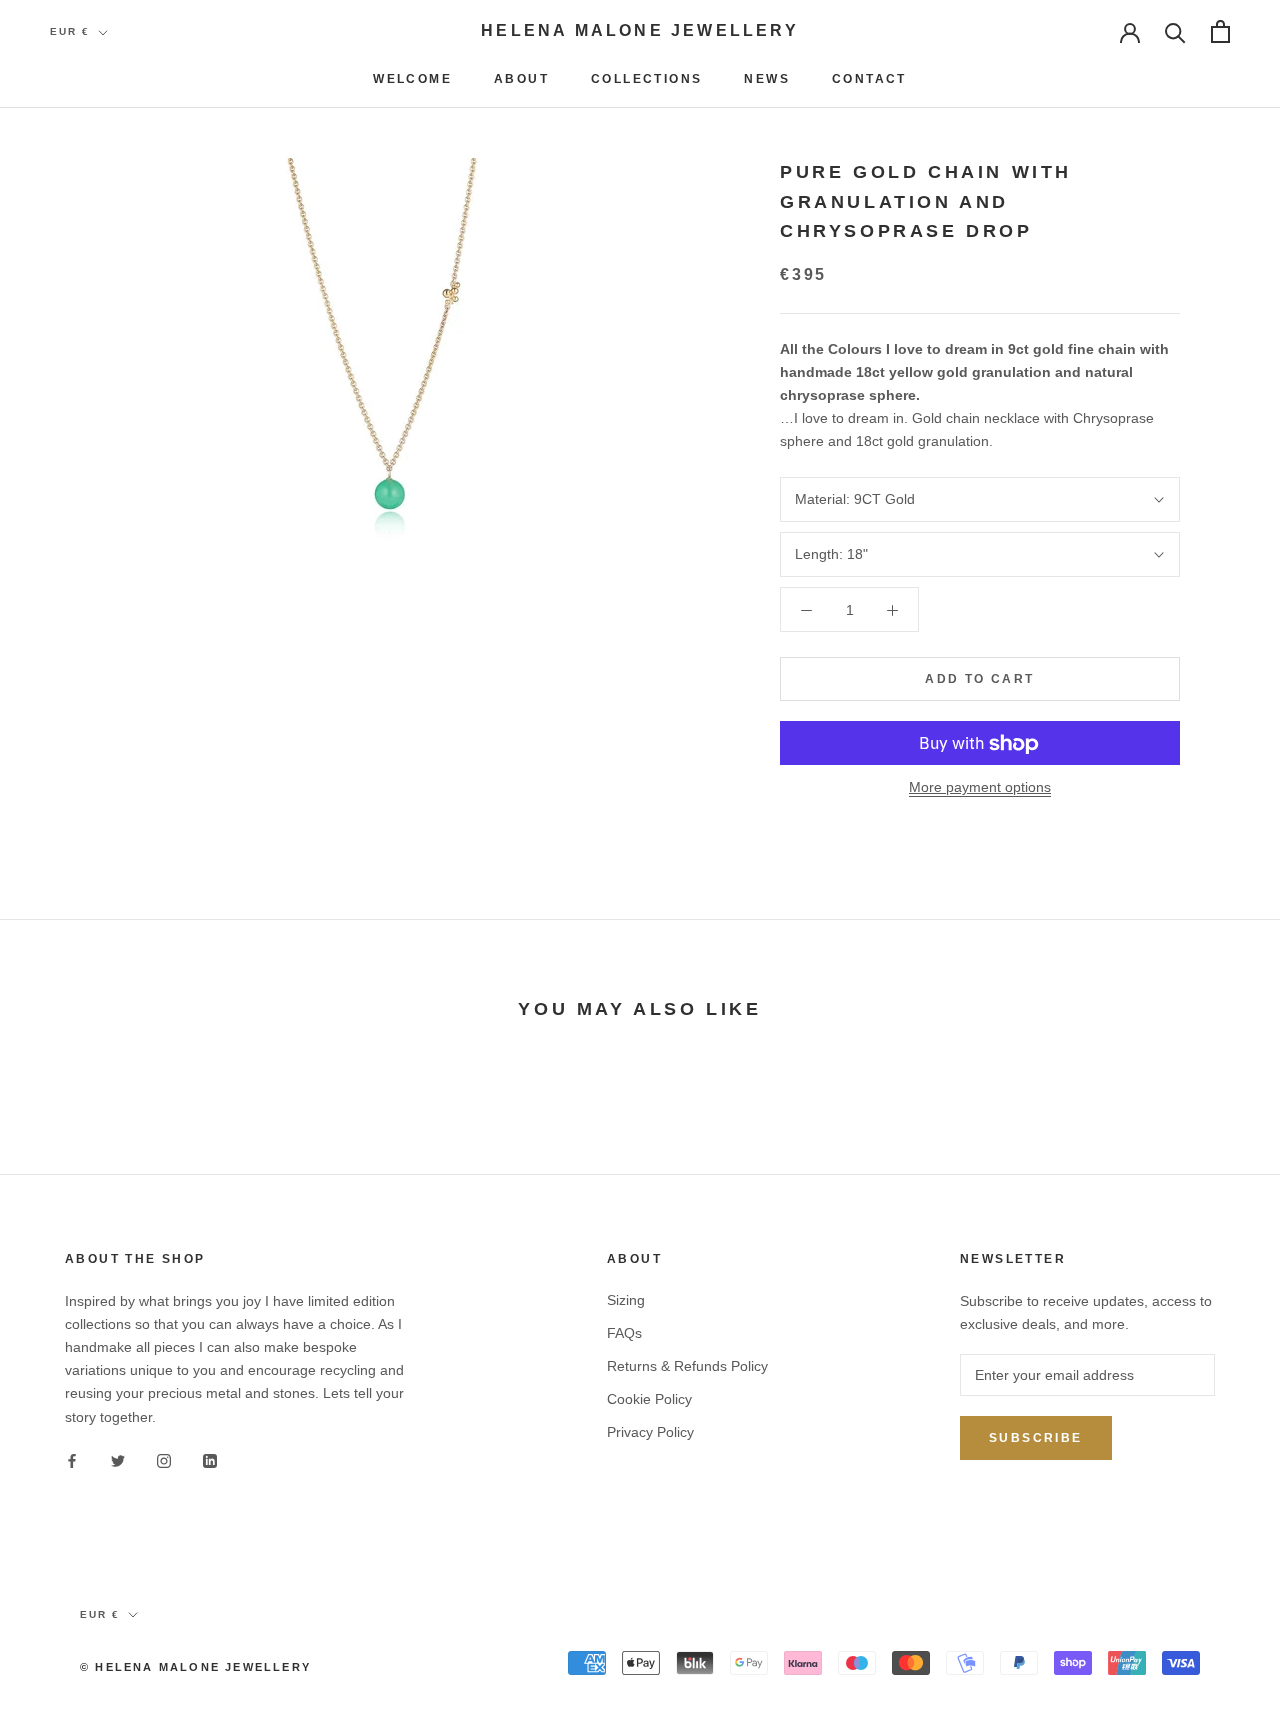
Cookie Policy (649, 1399)
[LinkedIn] (210, 1460)
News (767, 79)
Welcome (412, 79)
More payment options (980, 788)
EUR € (70, 31)
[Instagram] (164, 1460)
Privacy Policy (650, 1432)
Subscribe (1036, 1438)
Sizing (626, 1300)
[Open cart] (1220, 31)
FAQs (624, 1333)
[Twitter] (118, 1460)
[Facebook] (72, 1460)
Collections (646, 79)
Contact (869, 79)
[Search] (1175, 31)
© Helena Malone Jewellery (195, 1667)
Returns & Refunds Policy (687, 1366)
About (521, 79)
